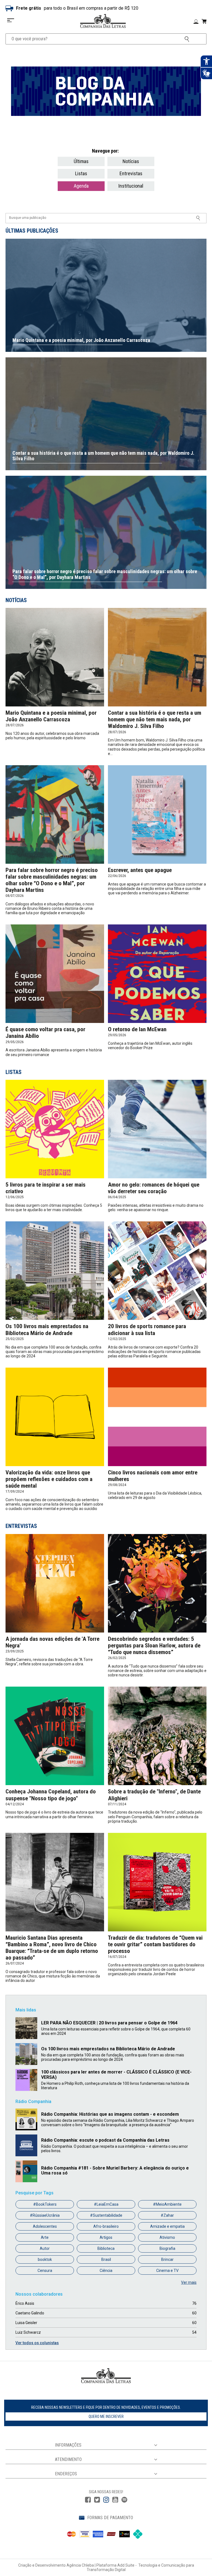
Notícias (131, 161)
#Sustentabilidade (106, 2215)
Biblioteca (106, 2248)
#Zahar (167, 2215)
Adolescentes (45, 2226)
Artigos (106, 2237)
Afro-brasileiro (106, 2226)
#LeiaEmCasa (106, 2204)
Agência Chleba (80, 2565)
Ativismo (167, 2237)
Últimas (81, 161)
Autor (45, 2248)
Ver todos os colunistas (37, 2343)
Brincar (167, 2259)
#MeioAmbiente (167, 2204)
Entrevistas (131, 173)
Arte (45, 2237)
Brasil (106, 2259)
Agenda (81, 186)
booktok (45, 2259)
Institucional (131, 186)
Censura (45, 2271)
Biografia (167, 2248)
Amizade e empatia (167, 2226)
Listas (81, 173)
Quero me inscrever (106, 2417)
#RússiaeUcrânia (45, 2215)
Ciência (106, 2271)
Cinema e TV (167, 2271)
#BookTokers (45, 2204)
